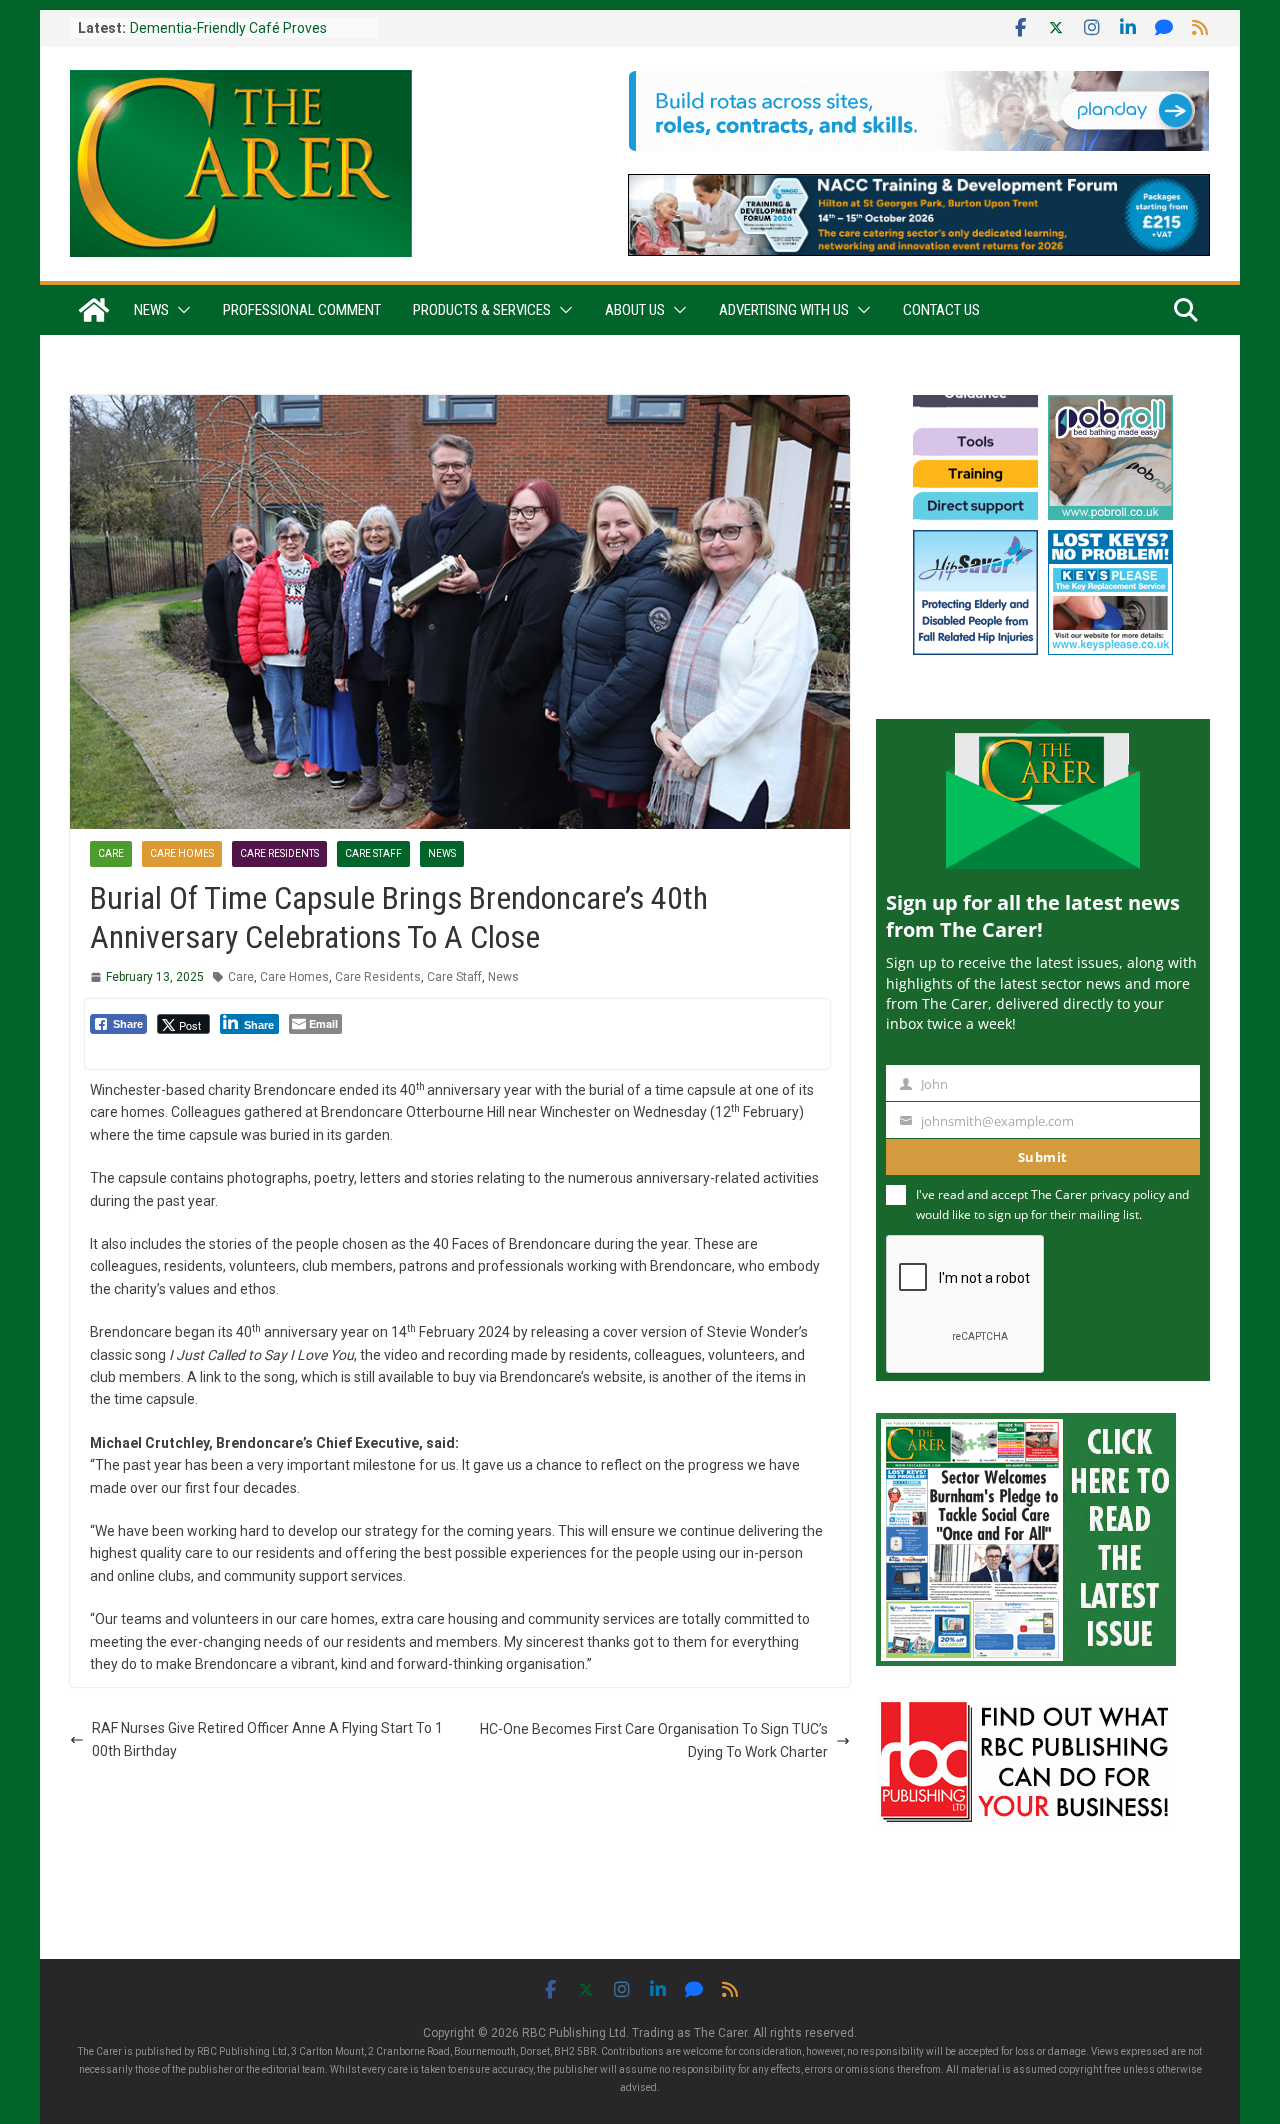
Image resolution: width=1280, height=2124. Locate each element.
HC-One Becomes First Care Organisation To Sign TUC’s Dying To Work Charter (654, 1740)
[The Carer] (94, 310)
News (151, 310)
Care (111, 853)
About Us (635, 310)
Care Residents (279, 853)
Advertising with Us (784, 310)
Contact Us (941, 310)
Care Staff (373, 853)
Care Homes (182, 853)
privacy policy (1127, 1194)
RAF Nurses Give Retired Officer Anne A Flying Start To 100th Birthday (267, 1739)
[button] (180, 310)
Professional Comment (302, 310)
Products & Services (482, 310)
